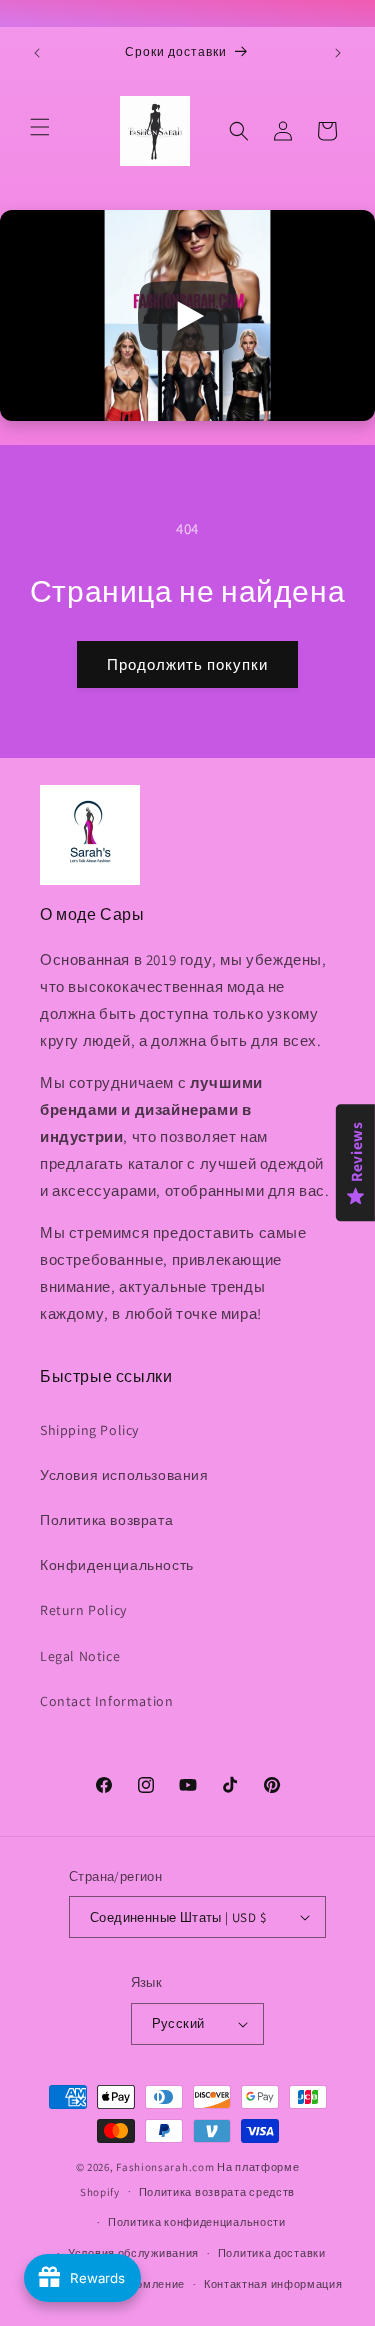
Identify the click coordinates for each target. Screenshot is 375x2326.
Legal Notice (80, 1656)
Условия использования (124, 1475)
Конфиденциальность (117, 1565)
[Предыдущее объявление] (37, 53)
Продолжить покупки (187, 664)
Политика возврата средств (217, 2192)
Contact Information (106, 1701)
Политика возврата (106, 1520)
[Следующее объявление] (338, 53)
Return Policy (83, 1610)
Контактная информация (273, 2284)
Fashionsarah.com (165, 2167)
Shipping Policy (89, 1430)
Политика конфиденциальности (197, 2222)
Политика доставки (272, 2253)
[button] (40, 127)
